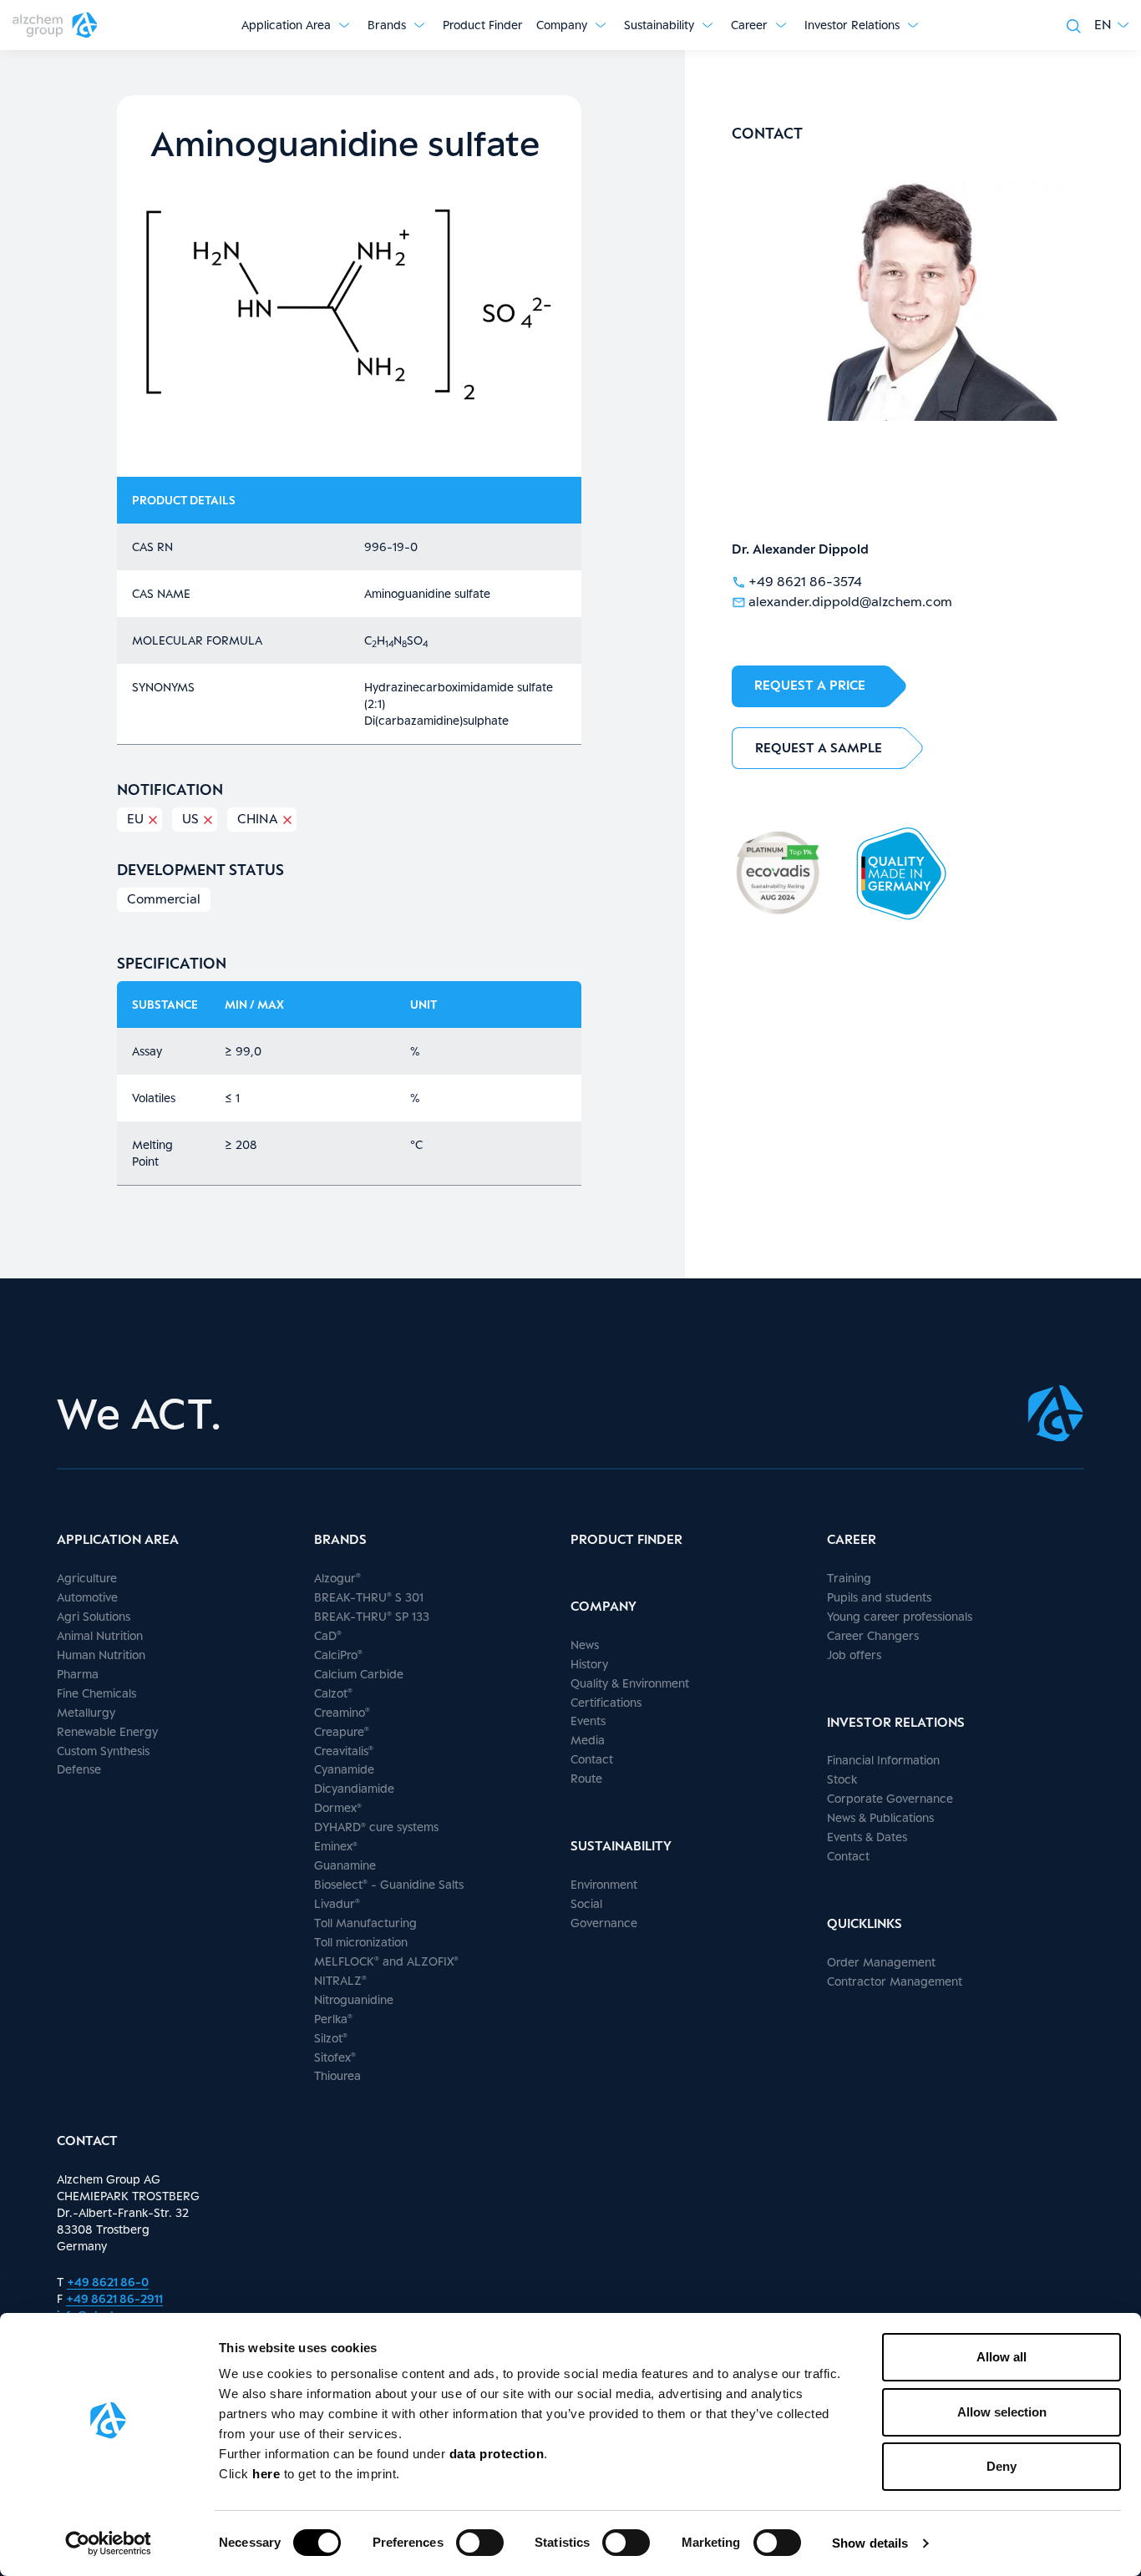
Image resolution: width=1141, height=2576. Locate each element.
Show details (870, 2543)
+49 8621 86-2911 (114, 2298)
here (268, 2474)
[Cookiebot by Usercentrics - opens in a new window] (108, 2543)
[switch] (480, 2543)
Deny (1002, 2466)
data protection (497, 2454)
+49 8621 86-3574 (805, 582)
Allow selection (1002, 2412)
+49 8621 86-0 (108, 2282)
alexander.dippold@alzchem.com (850, 602)
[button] (1111, 25)
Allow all (1002, 2357)
